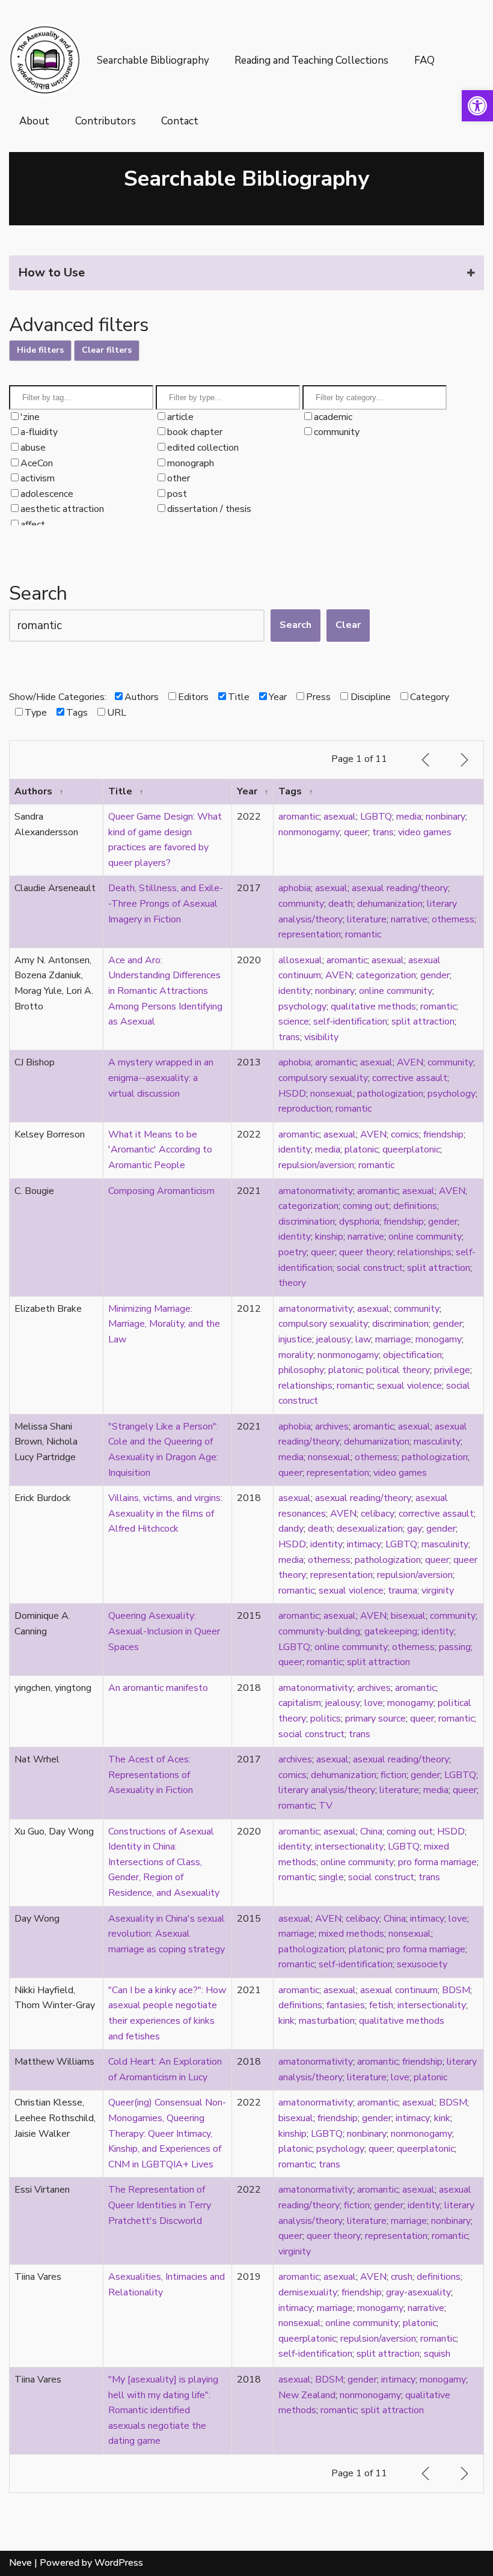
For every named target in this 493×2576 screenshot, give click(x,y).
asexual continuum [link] (399, 1990)
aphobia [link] (295, 888)
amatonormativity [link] (316, 1191)
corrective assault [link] (410, 1078)
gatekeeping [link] (391, 1631)
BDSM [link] (456, 1990)
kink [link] (286, 2021)
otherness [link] (453, 919)
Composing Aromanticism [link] (161, 1191)
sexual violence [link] (409, 1386)
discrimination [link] (307, 1222)
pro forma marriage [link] (437, 1862)
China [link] (371, 1832)
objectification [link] (412, 1355)
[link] (477, 106)
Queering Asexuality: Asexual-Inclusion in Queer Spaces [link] (164, 1631)
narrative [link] (409, 919)
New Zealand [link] (307, 2395)
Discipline (370, 697)
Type (35, 713)
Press (318, 697)
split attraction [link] (423, 1022)
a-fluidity (39, 432)
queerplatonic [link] (411, 1149)
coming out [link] (366, 1206)
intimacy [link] (364, 1544)
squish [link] (437, 2354)
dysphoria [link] (359, 1222)
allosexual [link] (300, 960)
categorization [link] (386, 975)
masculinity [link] (437, 1442)
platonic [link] (361, 1149)
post (177, 494)
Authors (141, 697)
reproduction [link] (305, 1109)
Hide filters (40, 350)
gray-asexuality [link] (418, 2292)
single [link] (331, 1877)
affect (33, 525)
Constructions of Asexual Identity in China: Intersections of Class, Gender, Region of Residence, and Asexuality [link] (164, 1862)
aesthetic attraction (62, 509)
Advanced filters (79, 325)
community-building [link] (319, 1631)
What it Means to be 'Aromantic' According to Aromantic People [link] (160, 1150)
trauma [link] (403, 1591)
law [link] (363, 1339)
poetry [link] (292, 1252)
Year (278, 697)
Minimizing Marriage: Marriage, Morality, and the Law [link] (164, 1324)
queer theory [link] (366, 1252)
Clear (348, 625)
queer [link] (356, 832)
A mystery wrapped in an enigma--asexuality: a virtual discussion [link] (161, 1078)
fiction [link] (393, 1775)
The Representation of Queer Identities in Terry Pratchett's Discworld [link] (160, 2205)
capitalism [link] (300, 1703)
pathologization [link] (390, 1094)
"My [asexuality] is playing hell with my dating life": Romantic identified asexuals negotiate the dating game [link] (163, 2410)
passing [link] (455, 1647)
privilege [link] (452, 1370)
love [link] (374, 1703)
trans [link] (383, 832)
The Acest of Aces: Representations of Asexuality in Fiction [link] (151, 1775)
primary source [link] (375, 1719)
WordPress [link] (119, 2563)
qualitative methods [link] (373, 1006)
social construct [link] (370, 1268)
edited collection (203, 448)
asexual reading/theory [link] (400, 888)
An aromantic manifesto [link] (158, 1688)
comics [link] (405, 1134)
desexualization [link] (370, 1529)
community (337, 432)
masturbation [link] (327, 2021)
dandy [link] (291, 1529)
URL (117, 713)
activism (38, 478)
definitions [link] (415, 1206)
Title (239, 697)
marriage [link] (393, 1339)
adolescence (47, 494)
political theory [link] (398, 1370)
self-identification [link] (350, 1022)
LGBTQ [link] (376, 817)
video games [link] (425, 832)
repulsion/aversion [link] (316, 1165)
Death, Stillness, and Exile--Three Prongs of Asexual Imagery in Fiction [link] (166, 903)
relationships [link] (424, 1252)
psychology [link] (302, 1006)
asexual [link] (340, 817)
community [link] (301, 904)
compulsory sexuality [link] (323, 1078)
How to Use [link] (51, 273)
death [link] (341, 904)
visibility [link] (321, 1037)
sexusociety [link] (422, 1964)
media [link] (409, 817)
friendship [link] (443, 1134)
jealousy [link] (334, 1339)
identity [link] (295, 991)
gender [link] (435, 975)
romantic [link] (363, 934)
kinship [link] (329, 1237)
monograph (191, 463)
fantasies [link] (346, 2005)
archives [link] (332, 1427)
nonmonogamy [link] (309, 832)
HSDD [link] (292, 1094)
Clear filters (107, 350)
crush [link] (402, 2277)
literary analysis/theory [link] (327, 1790)
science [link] (294, 1022)
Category (429, 697)
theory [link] (292, 1283)
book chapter (195, 432)
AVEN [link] (338, 975)
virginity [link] (438, 1591)
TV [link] (326, 1806)
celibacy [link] (378, 1514)
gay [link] (415, 1529)
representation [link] (310, 934)
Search (38, 593)
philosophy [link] (301, 1370)
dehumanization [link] (390, 904)
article (180, 417)
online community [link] (396, 991)
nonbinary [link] (446, 817)
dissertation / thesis (209, 509)
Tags (77, 713)
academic (333, 417)
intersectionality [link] (349, 1847)
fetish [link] (381, 2005)
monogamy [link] (439, 1339)
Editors (193, 697)
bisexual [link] (408, 1616)
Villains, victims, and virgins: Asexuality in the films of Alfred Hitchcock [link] (165, 1513)
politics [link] (326, 1719)
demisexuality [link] (308, 2292)
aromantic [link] (299, 817)
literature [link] (367, 919)
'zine (30, 417)
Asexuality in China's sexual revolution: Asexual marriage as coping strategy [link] (167, 1934)
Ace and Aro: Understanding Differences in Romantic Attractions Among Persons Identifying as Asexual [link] (165, 991)
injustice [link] (295, 1339)
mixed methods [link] (351, 1934)
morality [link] (296, 1355)
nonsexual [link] (332, 1094)
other (179, 478)
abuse (33, 448)
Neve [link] (20, 2563)
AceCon (37, 463)
